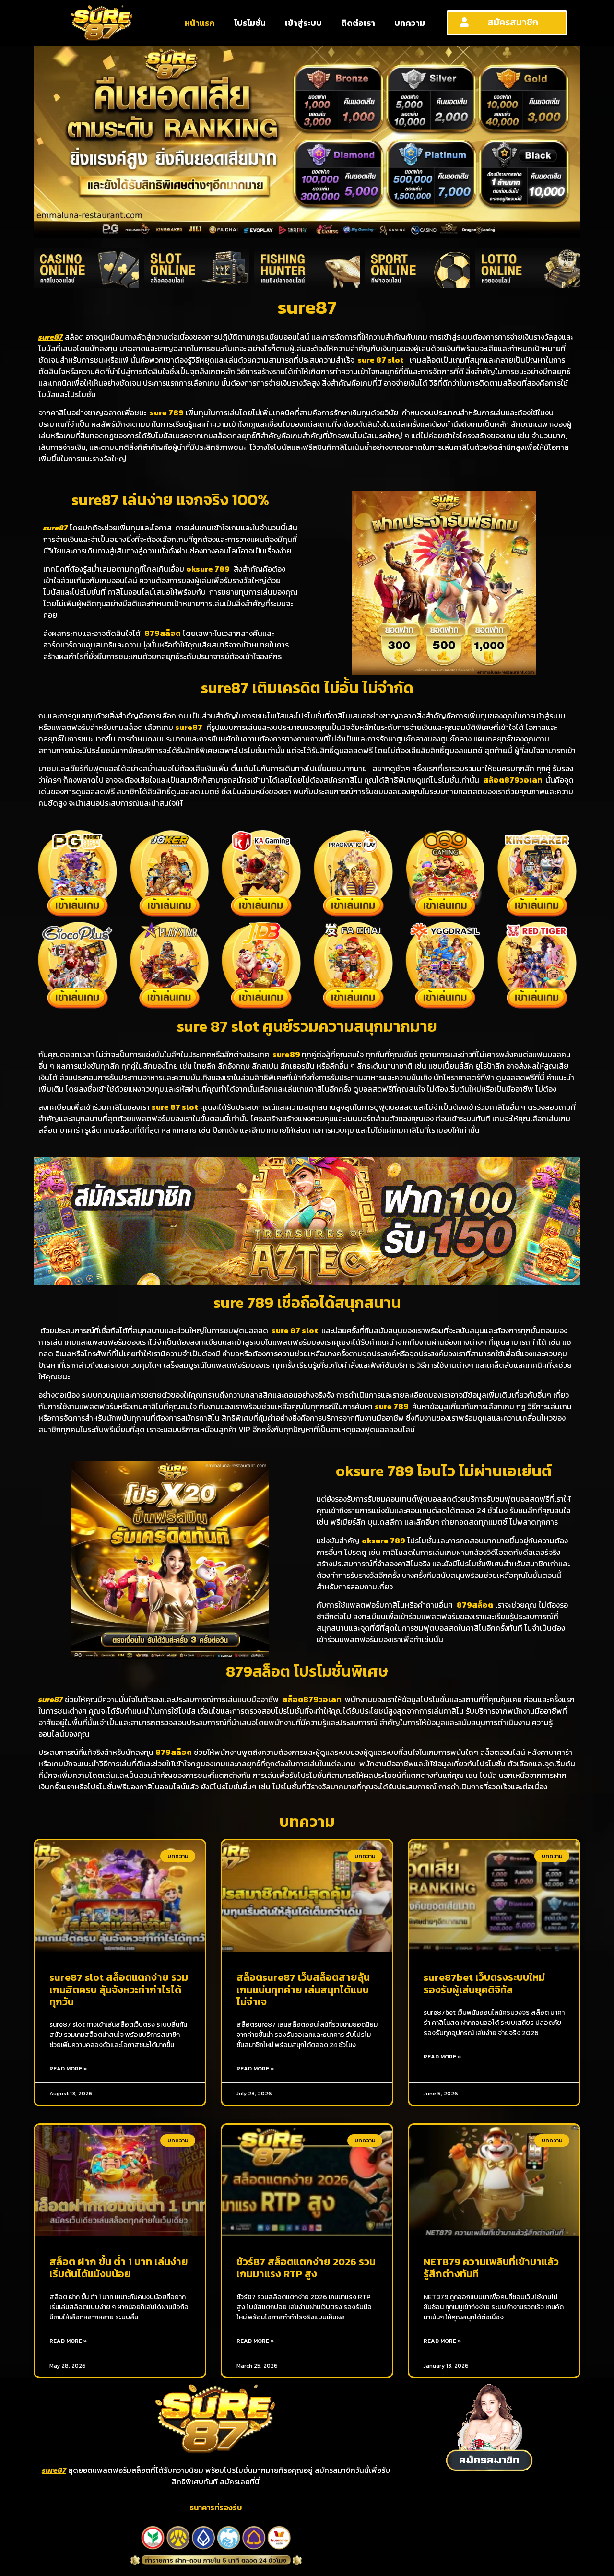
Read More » (68, 2069)
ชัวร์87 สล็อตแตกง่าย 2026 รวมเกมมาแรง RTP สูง (306, 2268)
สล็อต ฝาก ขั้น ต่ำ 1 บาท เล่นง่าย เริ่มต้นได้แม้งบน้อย (119, 2268)
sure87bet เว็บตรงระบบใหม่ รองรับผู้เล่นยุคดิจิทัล (484, 1983)
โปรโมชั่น (250, 23)
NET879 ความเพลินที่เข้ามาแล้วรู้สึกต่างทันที (491, 2268)
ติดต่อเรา (358, 23)
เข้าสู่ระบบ (303, 23)
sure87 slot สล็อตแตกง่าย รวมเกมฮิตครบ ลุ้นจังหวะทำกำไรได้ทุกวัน (119, 1989)
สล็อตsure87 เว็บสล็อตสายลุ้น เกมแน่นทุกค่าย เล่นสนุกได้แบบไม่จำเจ (303, 1989)
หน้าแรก (200, 23)
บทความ (410, 23)
